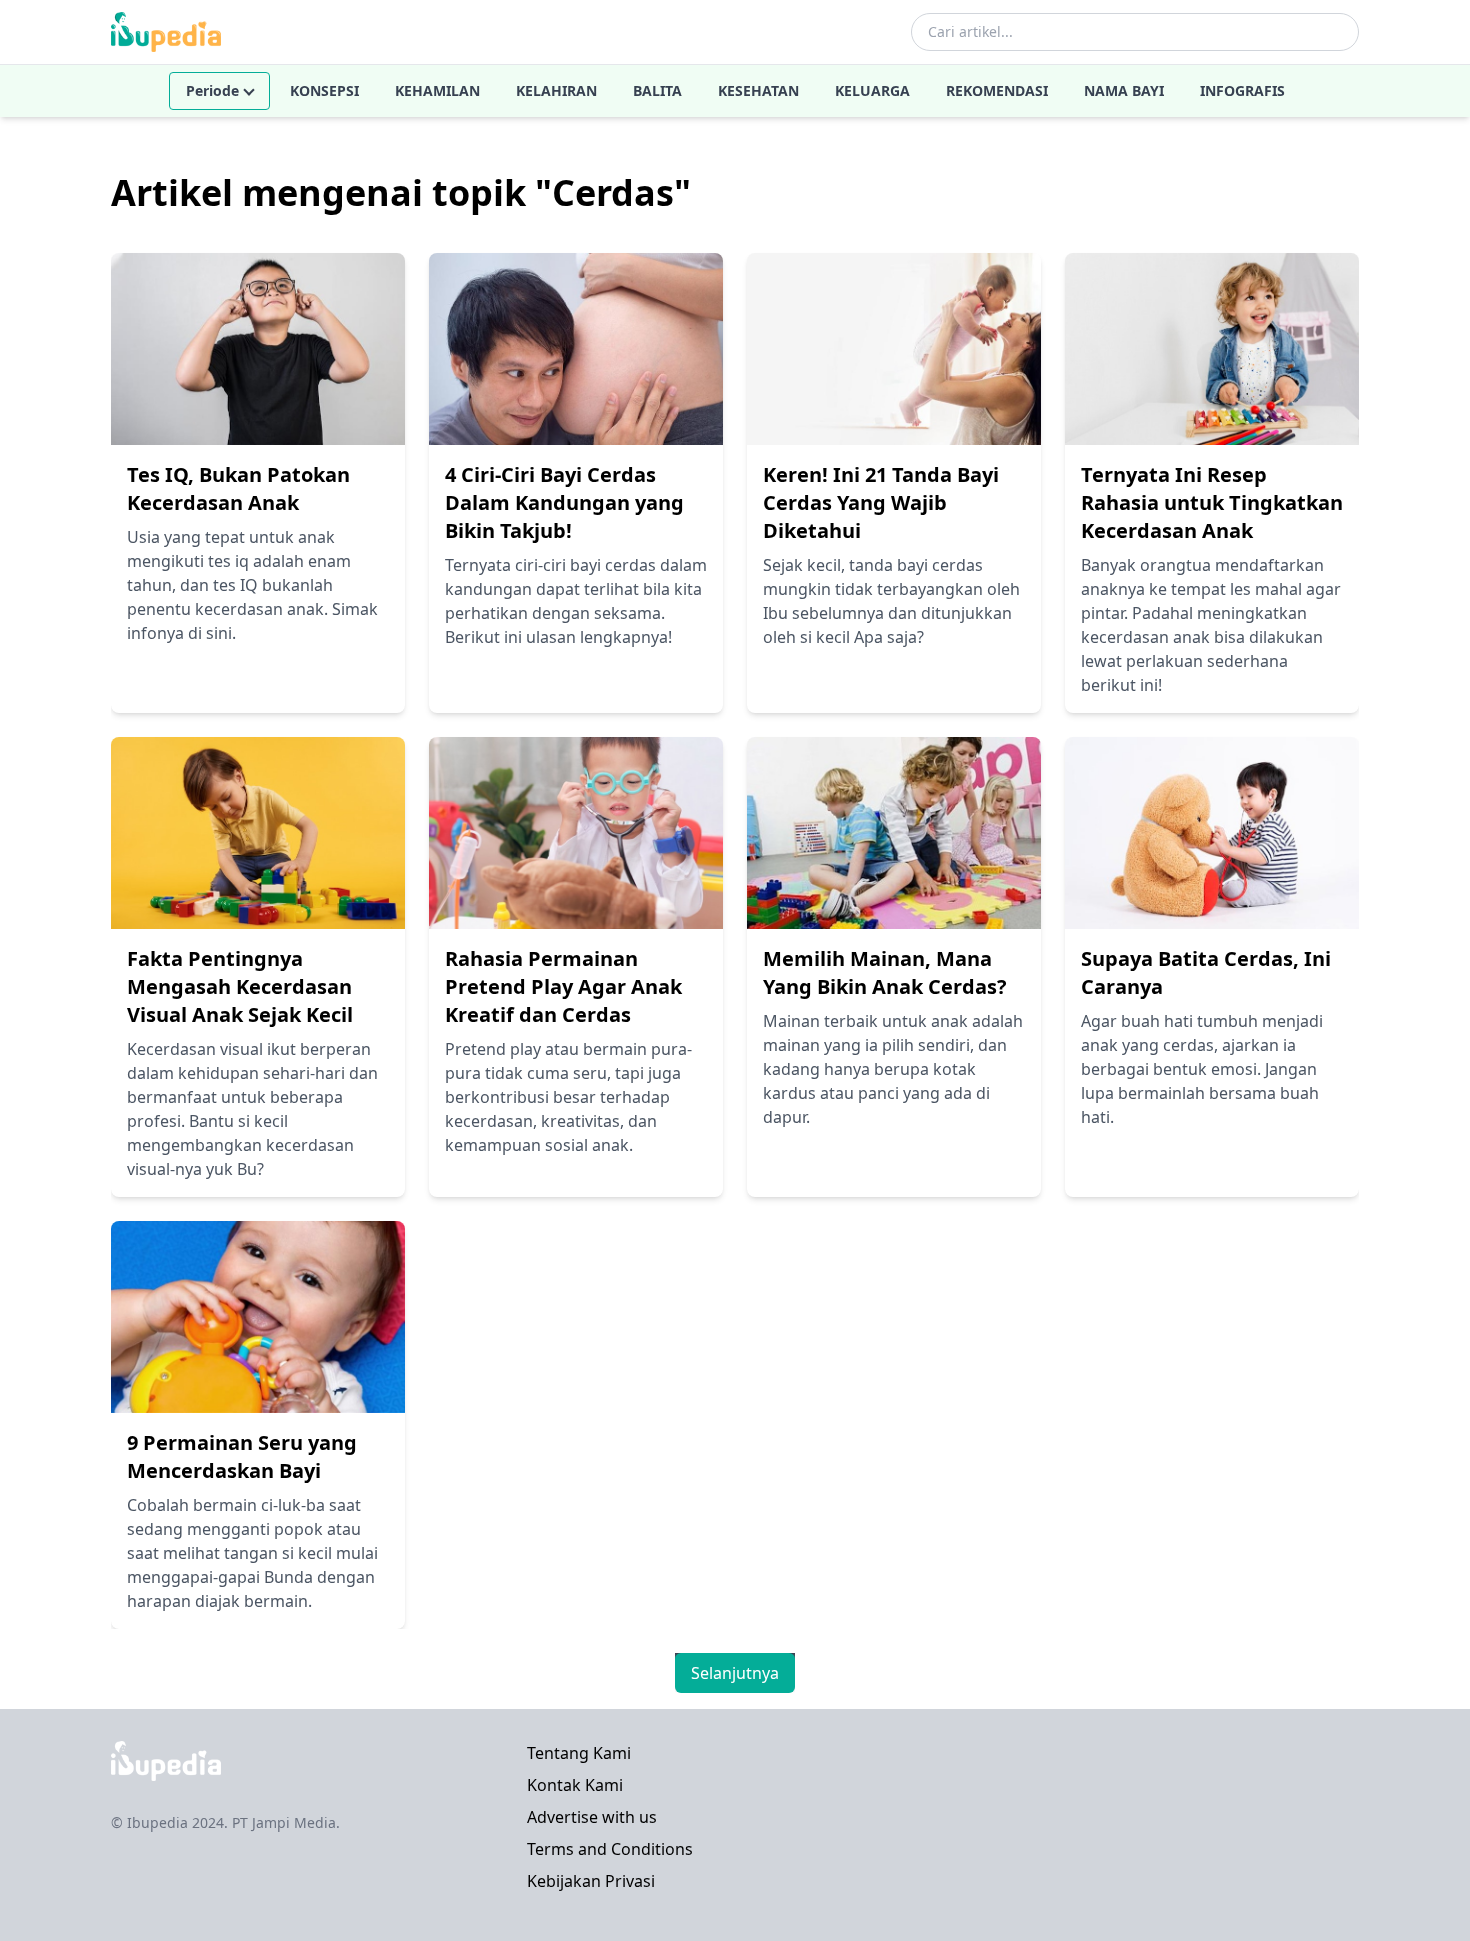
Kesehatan (758, 90)
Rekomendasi (997, 90)
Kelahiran (556, 90)
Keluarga (872, 90)
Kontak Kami (575, 1785)
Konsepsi (324, 90)
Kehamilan (437, 90)
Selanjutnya (735, 1673)
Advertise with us (592, 1817)
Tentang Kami (579, 1753)
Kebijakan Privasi (591, 1881)
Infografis (1242, 90)
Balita (657, 90)
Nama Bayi (1124, 90)
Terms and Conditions (610, 1849)
